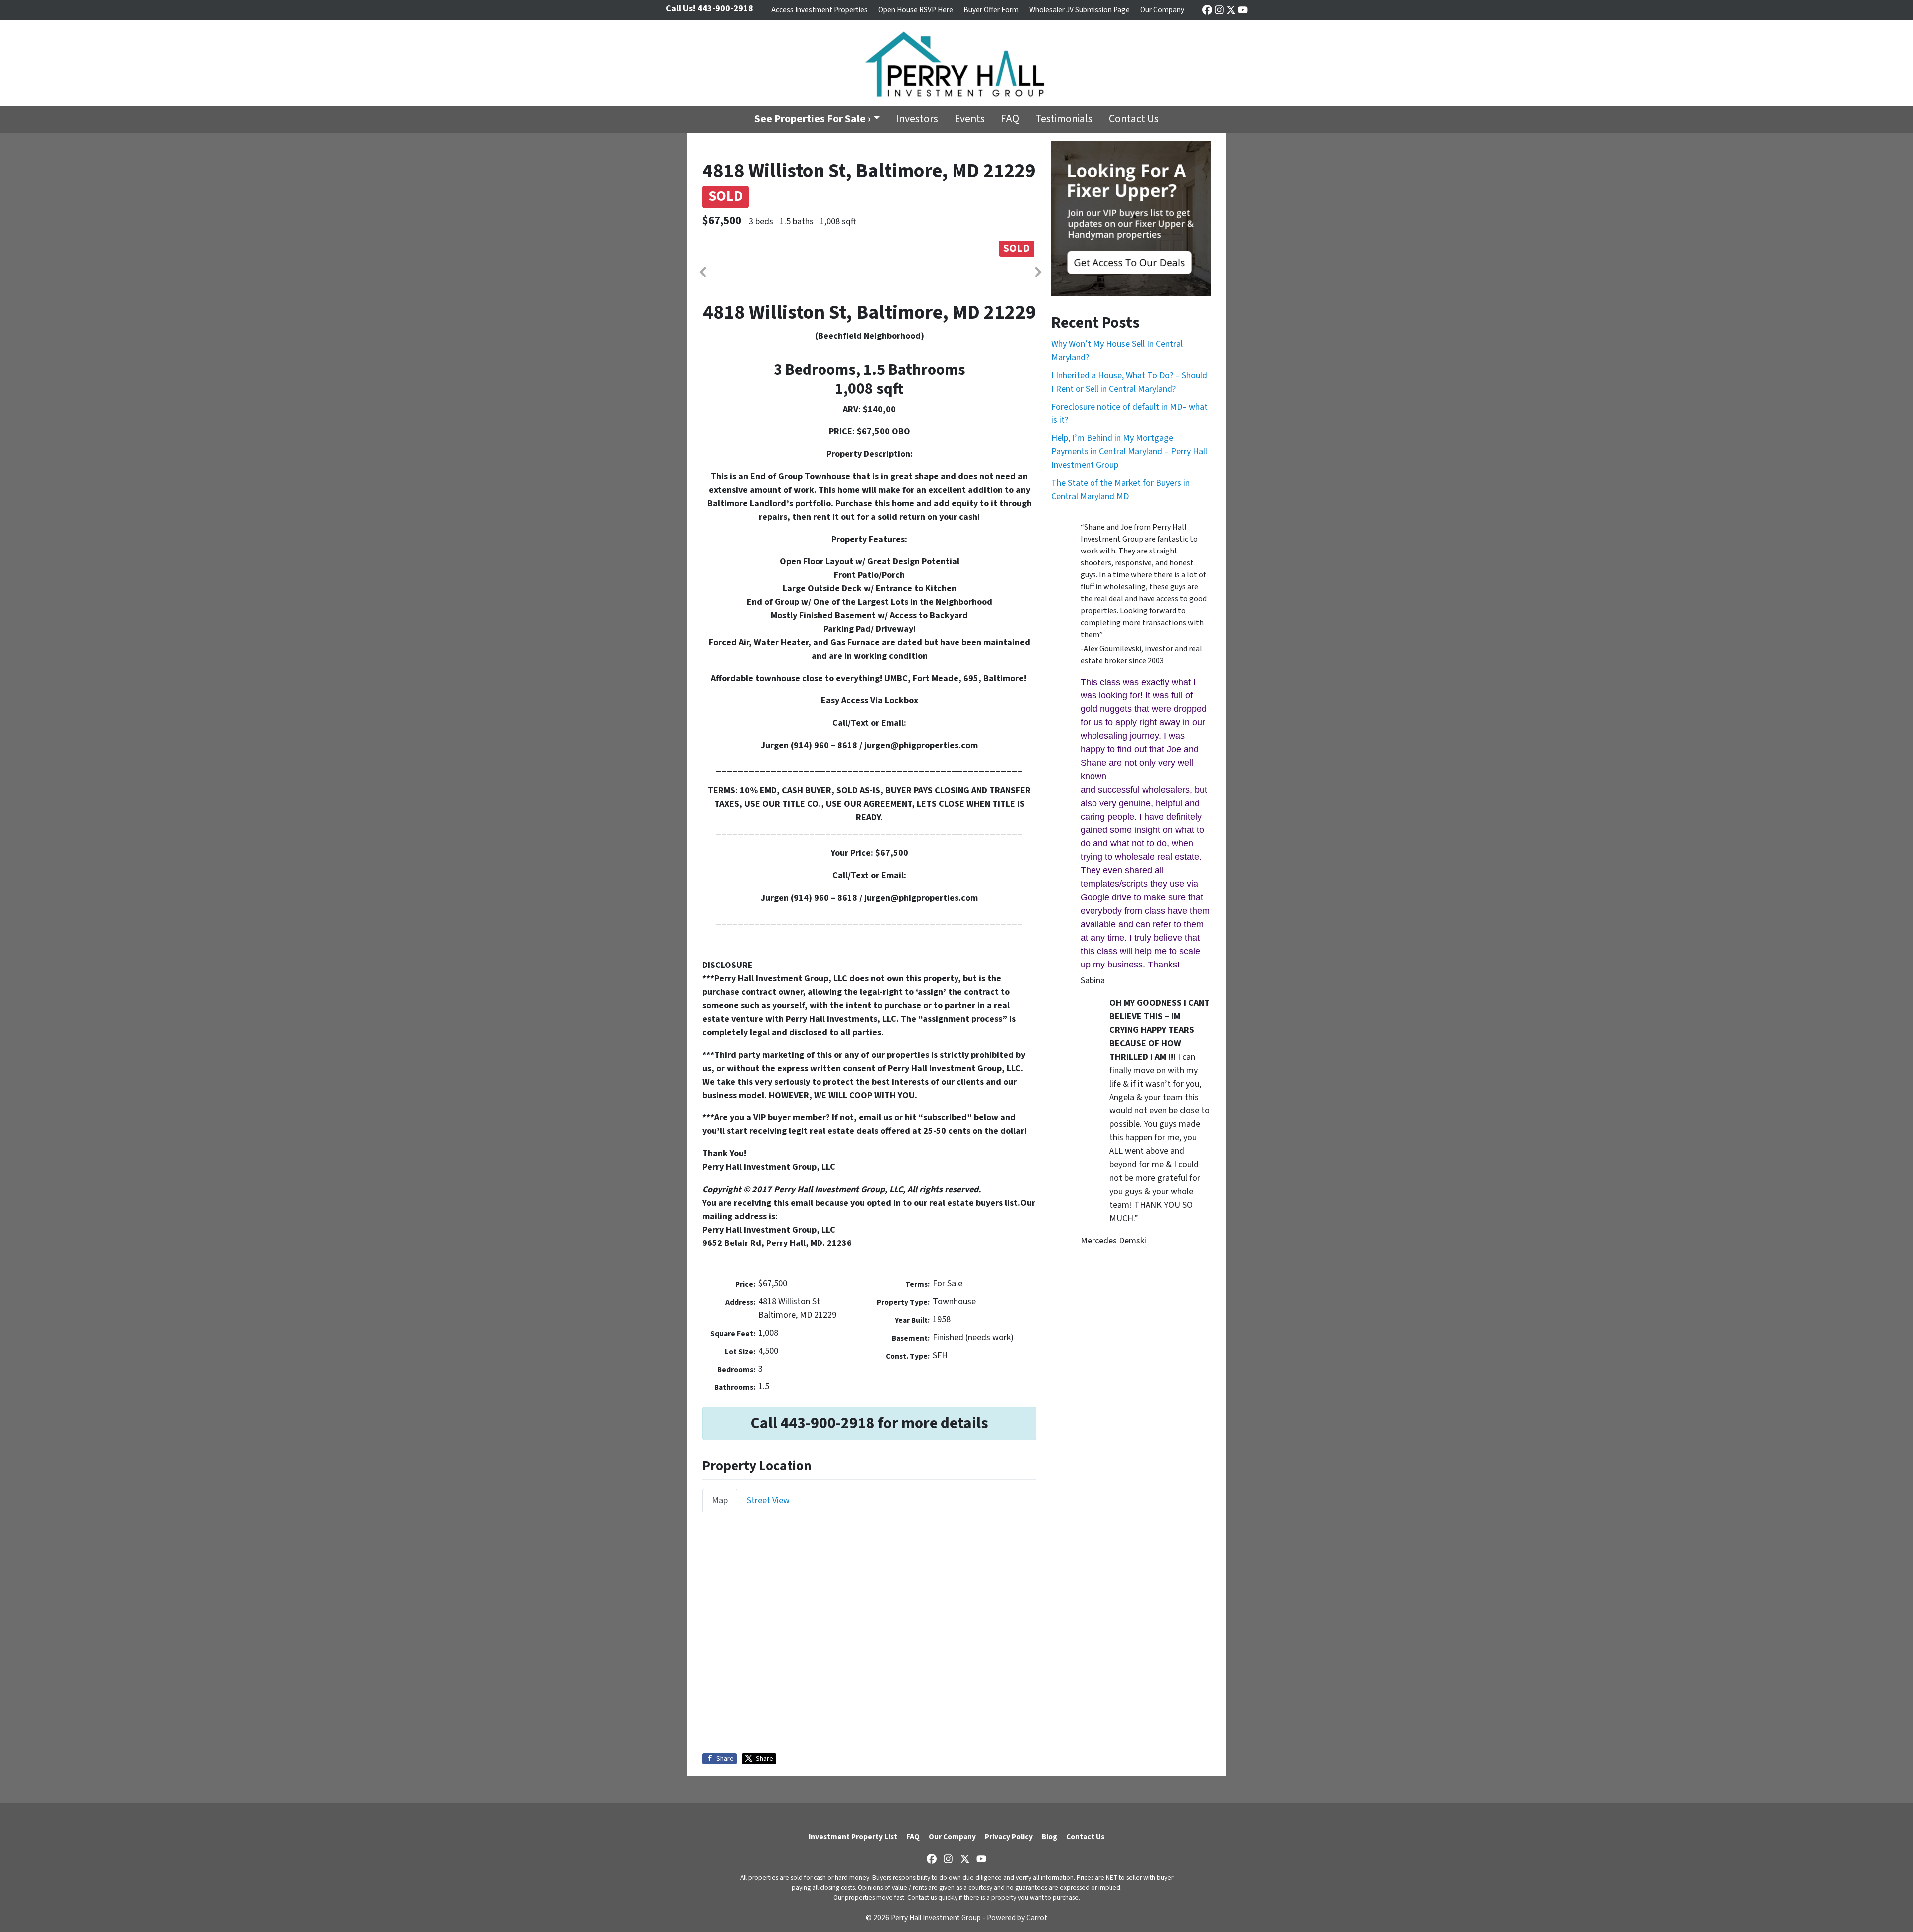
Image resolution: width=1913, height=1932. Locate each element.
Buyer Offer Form (991, 10)
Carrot (1037, 1918)
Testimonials (1064, 119)
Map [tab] (720, 1500)
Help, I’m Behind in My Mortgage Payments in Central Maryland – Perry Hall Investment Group (1129, 452)
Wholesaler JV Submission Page (1080, 10)
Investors (917, 119)
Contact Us (1134, 119)
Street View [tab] (768, 1500)
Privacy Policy (1009, 1837)
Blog (1049, 1837)
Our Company (1162, 10)
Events (970, 119)
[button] (702, 272)
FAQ (1010, 119)
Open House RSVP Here (916, 10)
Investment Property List (853, 1837)
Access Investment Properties (820, 10)
